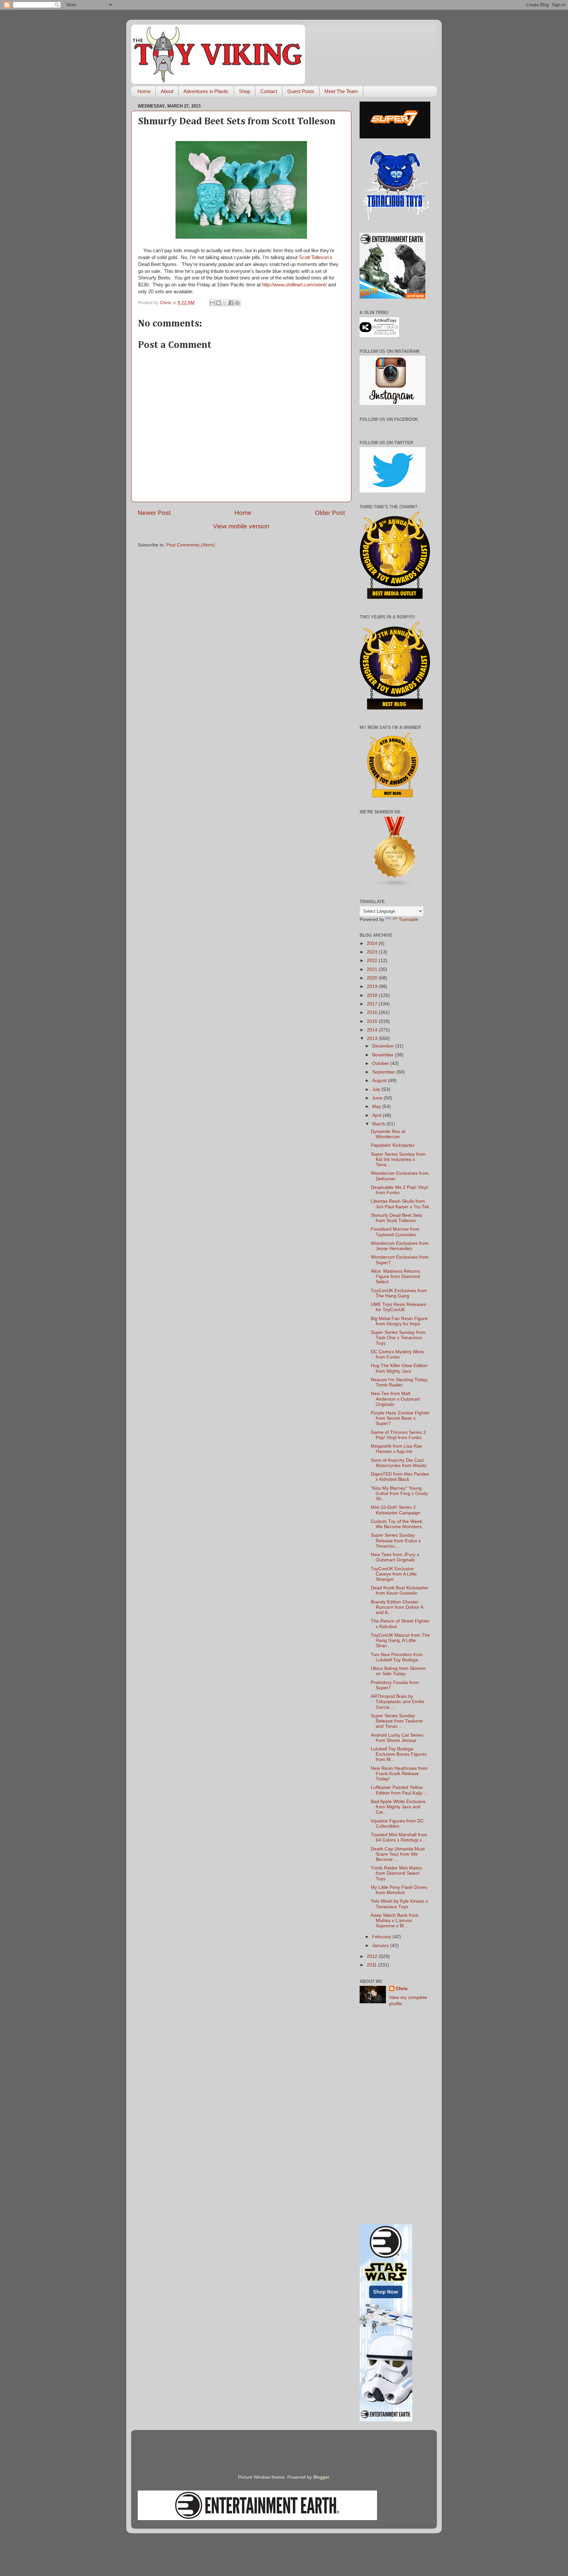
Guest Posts (301, 91)
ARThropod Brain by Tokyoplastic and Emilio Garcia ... (398, 1702)
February (382, 1937)
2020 (373, 978)
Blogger (321, 2477)
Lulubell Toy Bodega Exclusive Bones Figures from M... (399, 1754)
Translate (408, 919)
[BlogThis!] (219, 303)
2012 (373, 1956)
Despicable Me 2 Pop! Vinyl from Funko (399, 1190)
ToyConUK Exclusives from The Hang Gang (399, 1293)
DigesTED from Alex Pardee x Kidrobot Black (400, 1477)
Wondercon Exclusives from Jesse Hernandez (400, 1246)
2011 (372, 1965)
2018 (373, 995)
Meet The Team (341, 91)
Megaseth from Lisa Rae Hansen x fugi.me (396, 1449)
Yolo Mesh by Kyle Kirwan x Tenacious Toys (399, 1904)
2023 (373, 952)
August (380, 1081)
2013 (373, 1038)
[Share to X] (225, 303)
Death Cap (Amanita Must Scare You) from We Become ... (398, 1854)
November (384, 1055)
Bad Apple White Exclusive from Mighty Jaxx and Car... (398, 1807)
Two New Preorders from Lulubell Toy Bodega (397, 1657)
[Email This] (212, 303)
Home (144, 91)
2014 (373, 1030)
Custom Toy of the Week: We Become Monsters (397, 1524)
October (381, 1063)
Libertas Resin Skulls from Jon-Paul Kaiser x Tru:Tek (400, 1204)
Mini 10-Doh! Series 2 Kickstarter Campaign (396, 1510)
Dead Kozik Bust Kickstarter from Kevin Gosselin (400, 1590)
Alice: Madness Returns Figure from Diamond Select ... (395, 1276)
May (377, 1107)
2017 (373, 1004)
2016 (373, 1012)
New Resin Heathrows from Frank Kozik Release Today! (399, 1774)
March (379, 1124)
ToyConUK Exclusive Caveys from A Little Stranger (394, 1574)
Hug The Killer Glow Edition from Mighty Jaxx (399, 1368)
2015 (373, 1021)
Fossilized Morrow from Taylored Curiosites (395, 1232)
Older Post (330, 513)
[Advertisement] (395, 2116)
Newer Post (154, 513)
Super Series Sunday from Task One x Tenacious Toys (398, 1338)
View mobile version (241, 526)
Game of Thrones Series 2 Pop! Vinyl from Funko (398, 1435)
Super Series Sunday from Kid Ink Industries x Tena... (398, 1159)
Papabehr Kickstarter (393, 1145)
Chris (402, 1989)
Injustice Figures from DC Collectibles (397, 1824)
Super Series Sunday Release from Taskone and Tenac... (397, 1721)
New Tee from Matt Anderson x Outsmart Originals (395, 1399)
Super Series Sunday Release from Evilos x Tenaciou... (396, 1541)
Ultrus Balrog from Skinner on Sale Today (398, 1671)
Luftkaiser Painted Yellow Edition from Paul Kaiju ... (399, 1790)
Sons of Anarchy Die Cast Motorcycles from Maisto (399, 1463)
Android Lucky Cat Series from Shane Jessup (397, 1738)
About (167, 91)
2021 (373, 969)
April (377, 1115)
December (384, 1046)
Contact (269, 91)
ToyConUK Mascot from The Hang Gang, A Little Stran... (400, 1640)
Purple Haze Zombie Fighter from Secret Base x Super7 (400, 1418)
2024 (373, 943)
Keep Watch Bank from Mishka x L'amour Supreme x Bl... (395, 1921)
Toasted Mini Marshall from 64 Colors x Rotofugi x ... (399, 1837)
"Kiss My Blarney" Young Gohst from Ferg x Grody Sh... (399, 1493)
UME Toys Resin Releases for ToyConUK (398, 1307)
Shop (245, 91)
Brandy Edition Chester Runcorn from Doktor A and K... (397, 1607)
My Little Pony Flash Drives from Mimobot (399, 1890)
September (384, 1072)
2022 (373, 961)
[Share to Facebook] (231, 303)
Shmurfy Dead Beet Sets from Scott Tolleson (396, 1218)
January (381, 1946)
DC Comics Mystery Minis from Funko (397, 1354)
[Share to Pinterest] (237, 303)
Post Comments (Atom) (191, 545)
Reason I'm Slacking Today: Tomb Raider (400, 1382)
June (378, 1098)
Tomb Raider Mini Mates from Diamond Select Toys (396, 1873)
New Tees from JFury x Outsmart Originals (395, 1557)
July (377, 1089)
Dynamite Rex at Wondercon (388, 1134)
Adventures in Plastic (206, 91)
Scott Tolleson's (316, 257)
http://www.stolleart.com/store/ (294, 285)
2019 (373, 987)
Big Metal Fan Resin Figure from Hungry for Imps (399, 1321)
